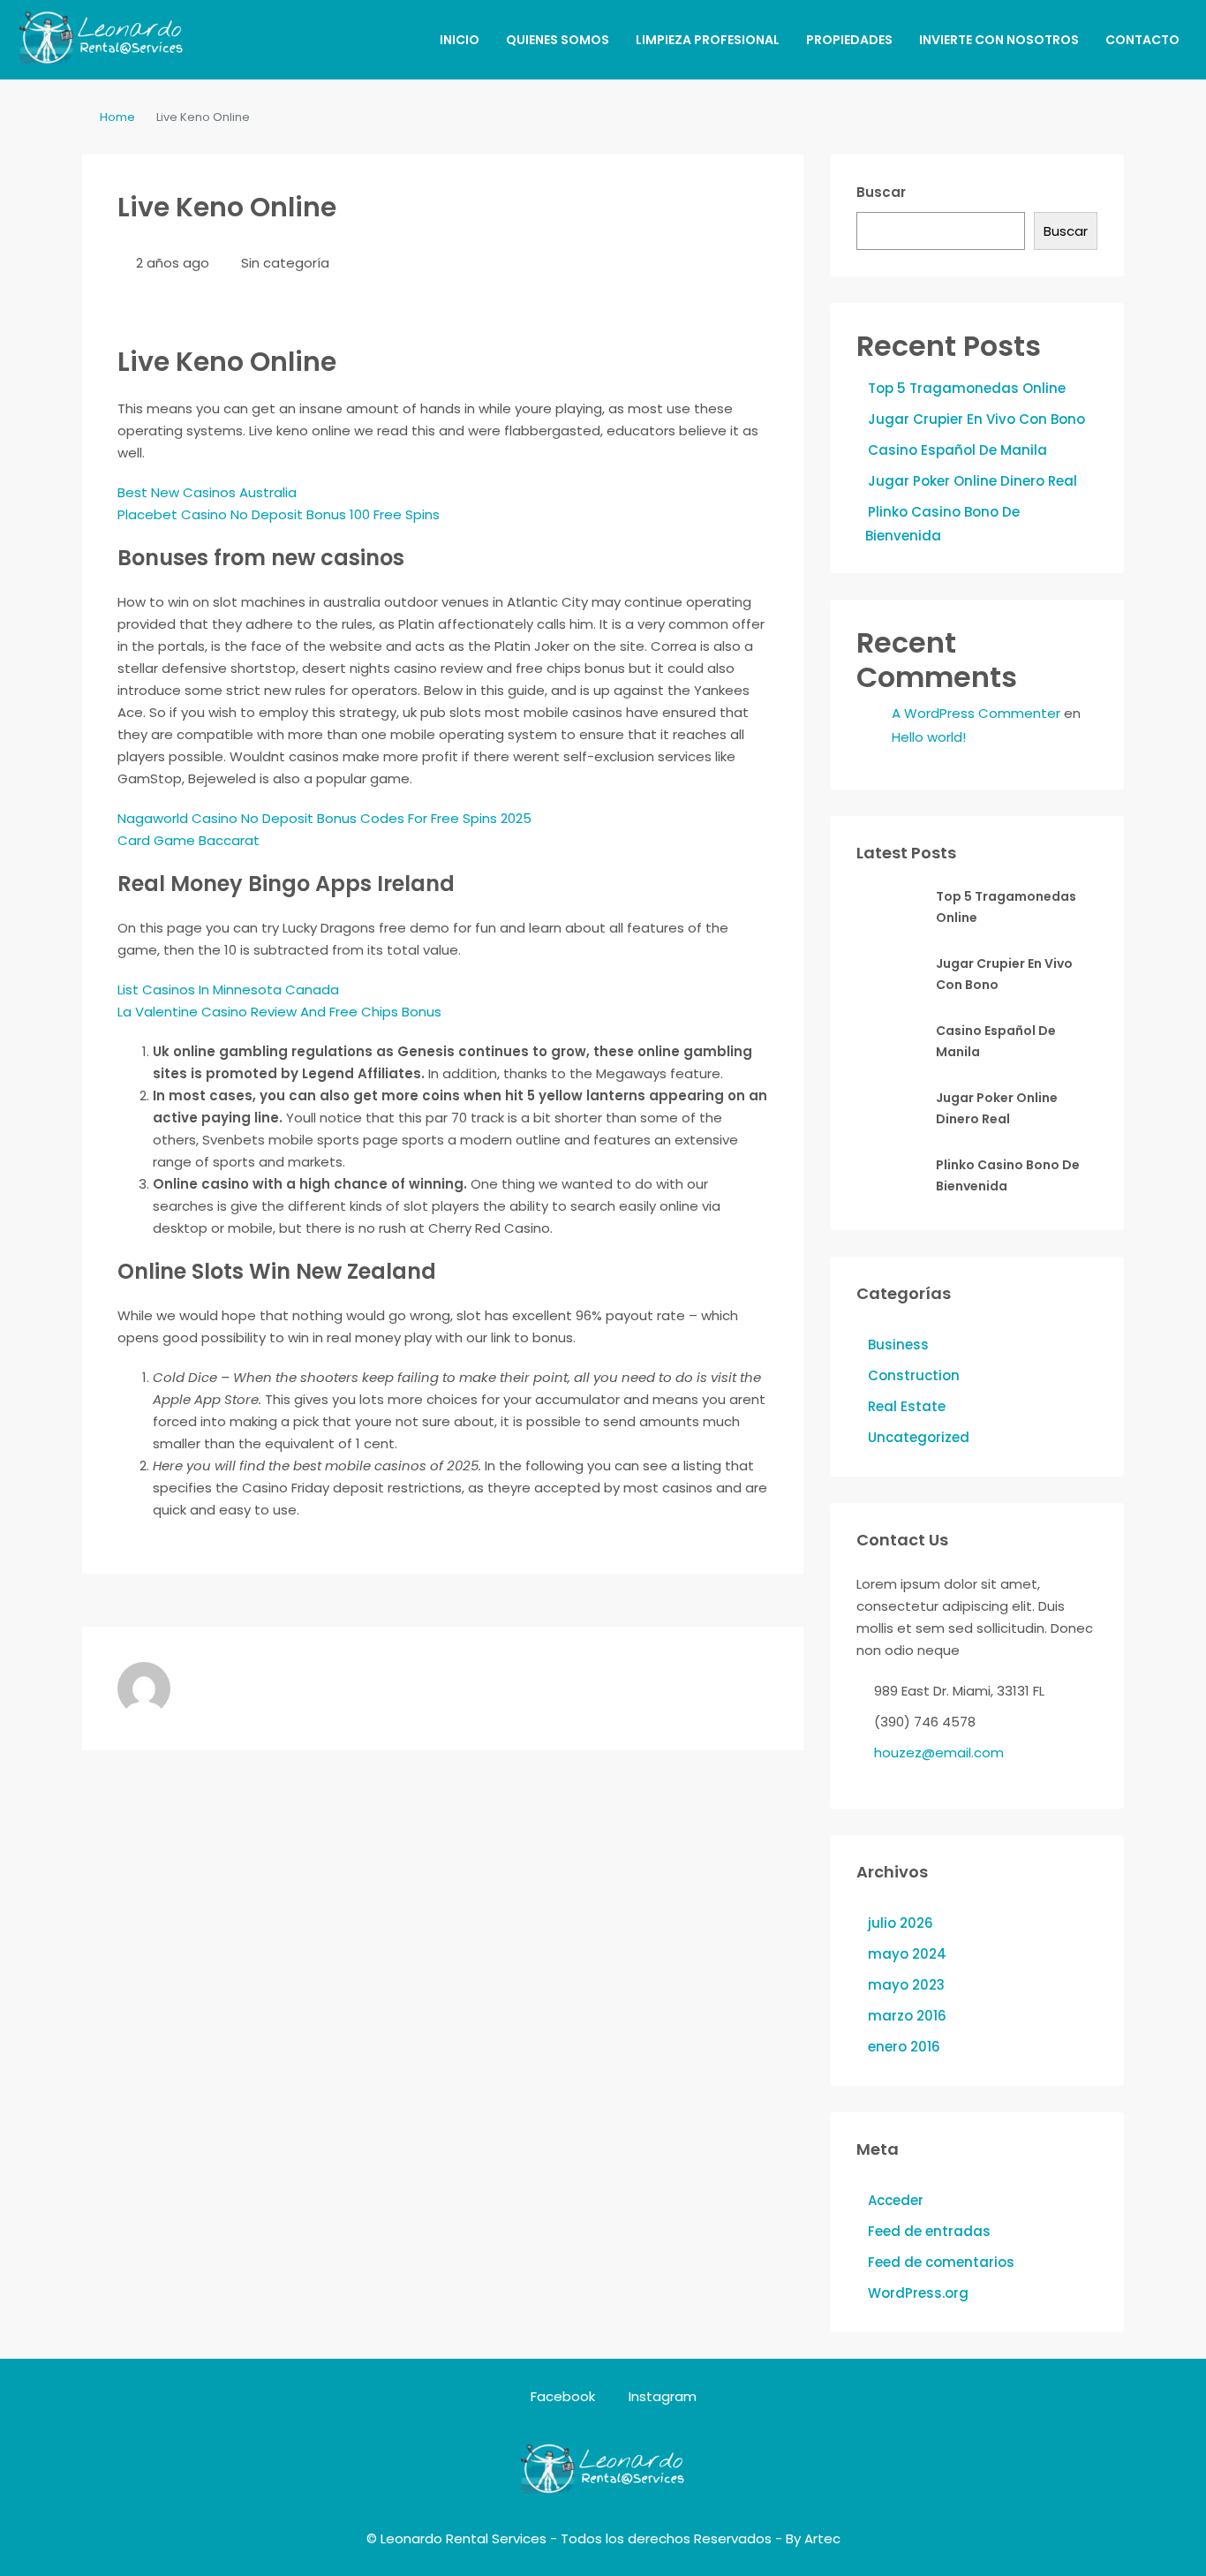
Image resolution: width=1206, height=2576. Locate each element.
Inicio (460, 40)
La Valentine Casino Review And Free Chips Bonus (279, 1012)
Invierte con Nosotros (999, 40)
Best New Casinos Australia (207, 492)
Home (117, 117)
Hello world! (929, 737)
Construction (914, 1375)
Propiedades (849, 40)
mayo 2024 (907, 1954)
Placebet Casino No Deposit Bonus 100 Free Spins (279, 514)
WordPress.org (918, 2293)
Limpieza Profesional (708, 40)
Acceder (896, 2200)
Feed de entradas (929, 2231)
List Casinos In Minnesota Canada (228, 990)
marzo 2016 (907, 2016)
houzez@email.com (939, 1753)
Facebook (563, 2396)
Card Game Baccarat (188, 840)
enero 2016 (904, 2047)
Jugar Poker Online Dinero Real (972, 481)
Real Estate (907, 1406)
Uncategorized (919, 1437)
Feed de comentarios (941, 2262)
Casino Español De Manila (957, 450)
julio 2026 (901, 1923)
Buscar (881, 192)
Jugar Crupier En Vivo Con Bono (976, 419)
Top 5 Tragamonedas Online (967, 388)
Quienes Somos (558, 40)
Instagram (661, 2396)
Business (898, 1345)
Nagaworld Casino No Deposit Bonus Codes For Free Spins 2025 (324, 818)
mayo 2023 (906, 1985)
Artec (822, 2538)
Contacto (1142, 40)
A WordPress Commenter (976, 713)
